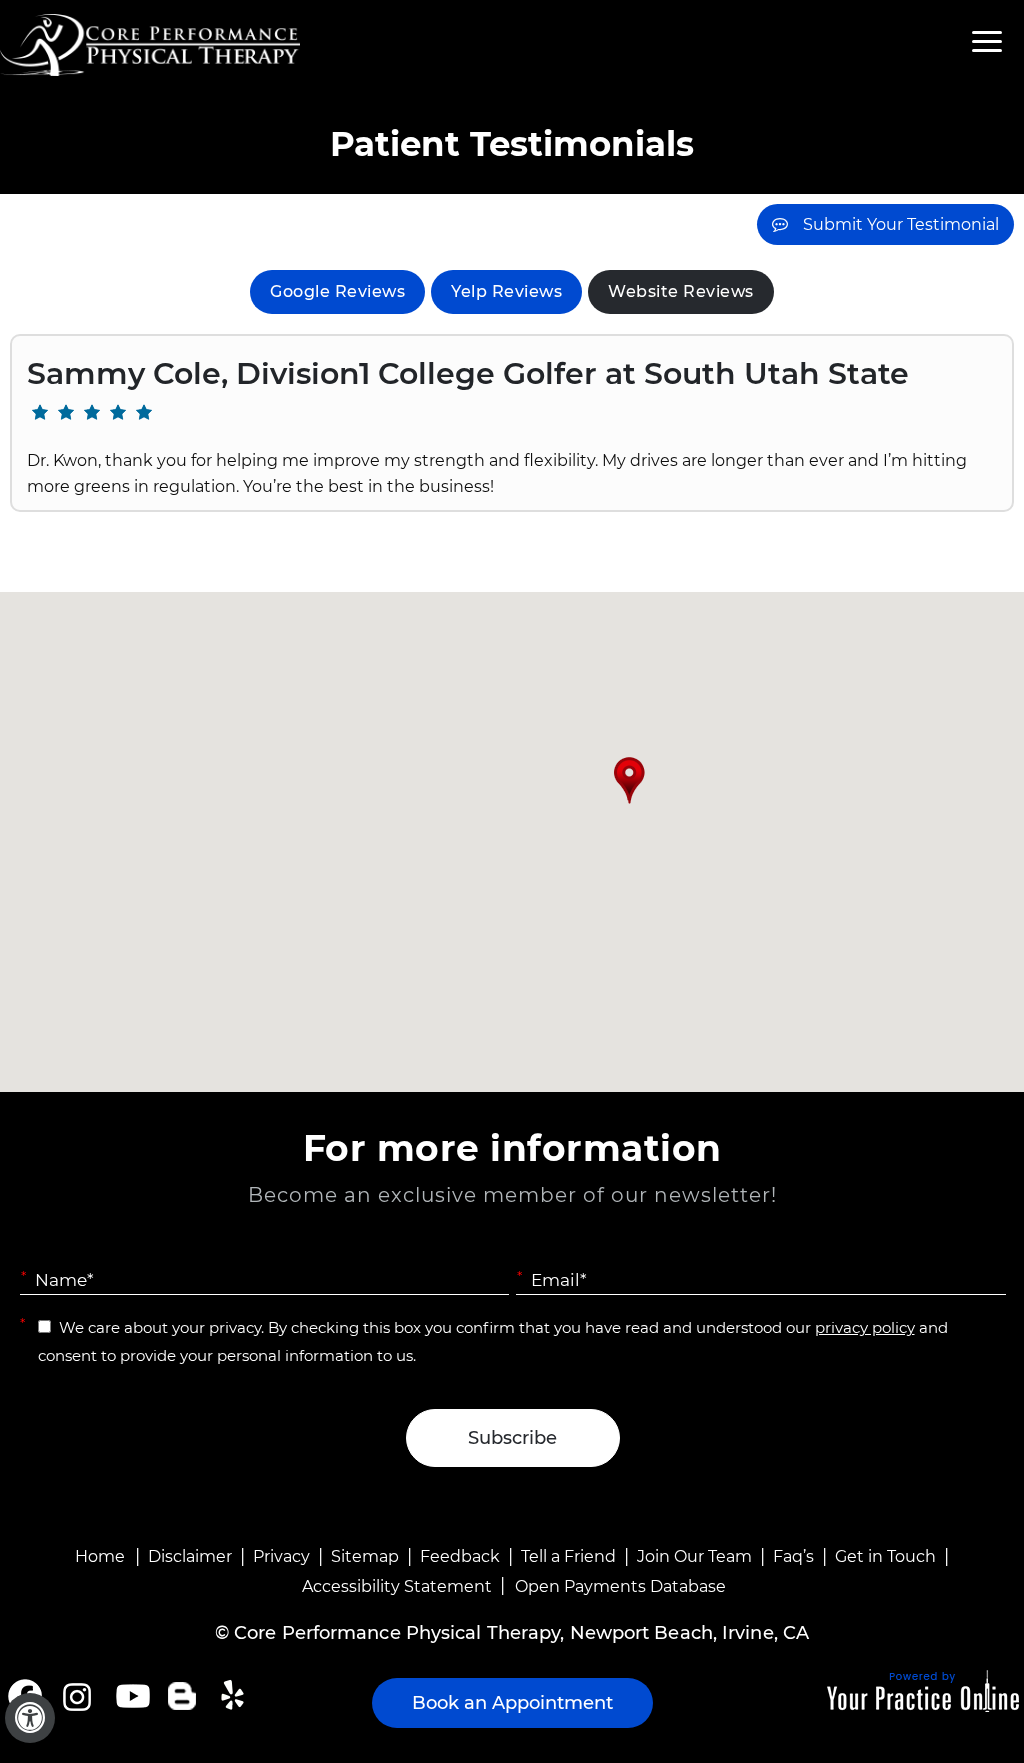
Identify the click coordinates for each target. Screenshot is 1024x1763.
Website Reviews (681, 291)
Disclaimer (190, 1556)
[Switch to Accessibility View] (30, 1718)
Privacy (281, 1556)
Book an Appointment (512, 1703)
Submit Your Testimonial (901, 224)
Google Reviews (337, 291)
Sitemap (365, 1556)
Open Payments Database (620, 1586)
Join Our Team (694, 1556)
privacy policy (865, 1327)
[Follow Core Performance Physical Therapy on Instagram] (75, 1696)
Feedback (460, 1556)
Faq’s (793, 1556)
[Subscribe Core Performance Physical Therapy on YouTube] (130, 1696)
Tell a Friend (568, 1556)
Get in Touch (885, 1556)
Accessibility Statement (397, 1586)
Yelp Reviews (506, 291)
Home (100, 1556)
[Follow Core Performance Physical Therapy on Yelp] (235, 1696)
